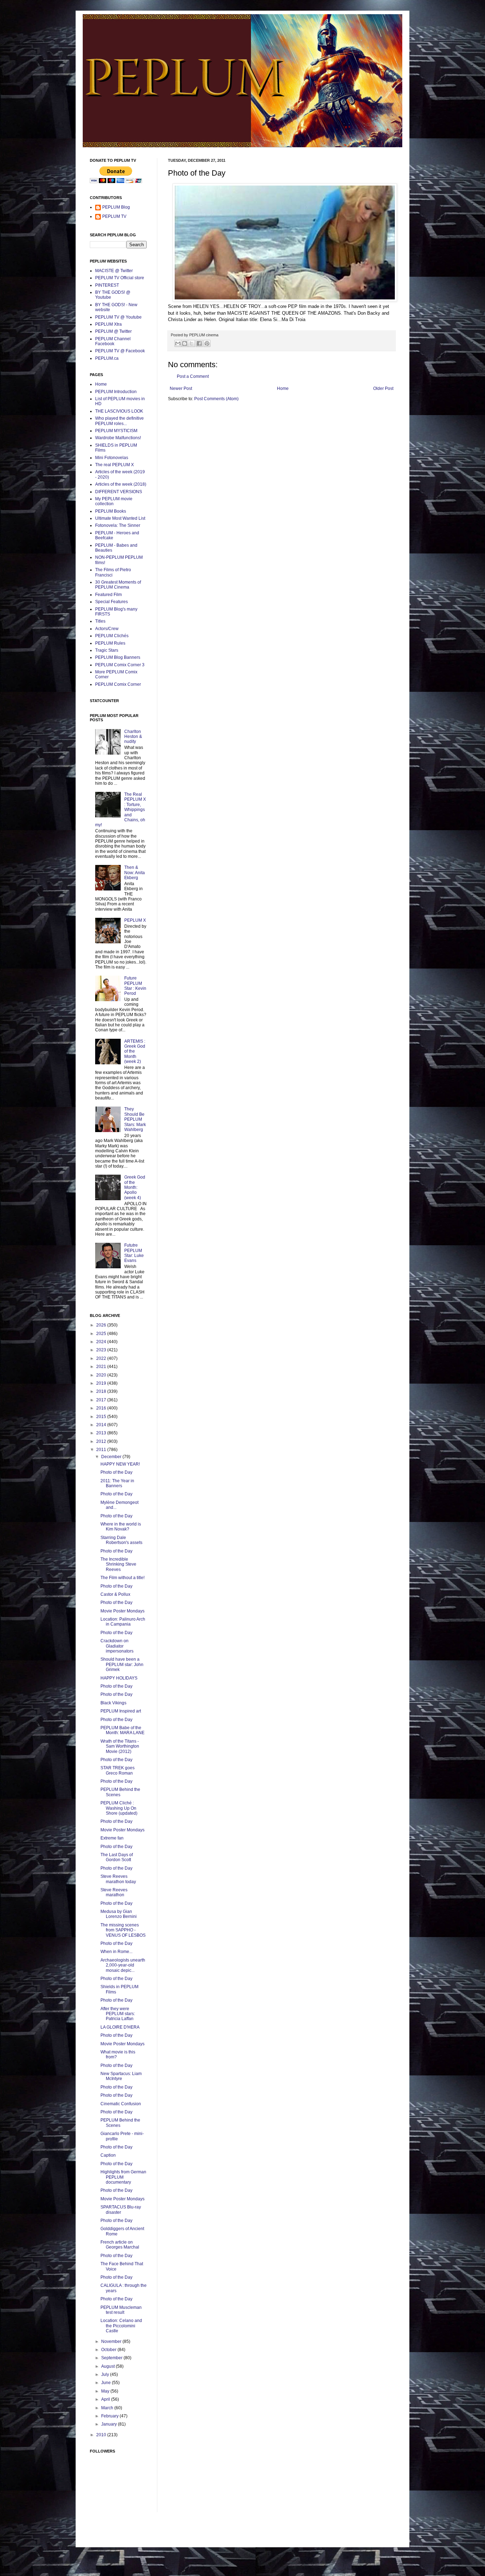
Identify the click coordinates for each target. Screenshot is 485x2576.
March (108, 2408)
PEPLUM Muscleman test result (121, 2310)
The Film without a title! (122, 1578)
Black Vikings (113, 1703)
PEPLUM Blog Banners (118, 657)
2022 (102, 1358)
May (106, 2391)
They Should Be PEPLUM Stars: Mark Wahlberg (135, 1119)
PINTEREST (107, 285)
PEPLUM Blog (116, 207)
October (109, 2350)
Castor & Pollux (115, 1594)
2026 (102, 1325)
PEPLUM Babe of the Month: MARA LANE (122, 1730)
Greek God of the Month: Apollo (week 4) (135, 1187)
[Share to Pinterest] (207, 343)
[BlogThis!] (185, 343)
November (112, 2341)
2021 (102, 1367)
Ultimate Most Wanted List (120, 518)
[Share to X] (191, 343)
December (112, 1457)
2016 (102, 1408)
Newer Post (181, 388)
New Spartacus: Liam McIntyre (121, 2076)
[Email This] (178, 343)
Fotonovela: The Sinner (118, 525)
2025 (102, 1334)
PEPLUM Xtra (108, 324)
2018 (102, 1391)
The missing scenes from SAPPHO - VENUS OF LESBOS (123, 1930)
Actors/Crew (107, 629)
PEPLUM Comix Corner (118, 684)
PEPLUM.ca (107, 358)
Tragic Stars (107, 650)
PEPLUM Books (111, 511)
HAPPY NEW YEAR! (120, 1464)
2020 (102, 1375)
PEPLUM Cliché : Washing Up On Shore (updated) (119, 1808)
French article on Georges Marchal (120, 2245)
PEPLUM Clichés (112, 636)
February (110, 2416)
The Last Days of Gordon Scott (117, 1857)
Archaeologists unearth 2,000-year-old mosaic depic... (123, 1965)
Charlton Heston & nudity (133, 737)
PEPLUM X (135, 920)
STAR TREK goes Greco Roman (118, 1770)
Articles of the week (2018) (121, 484)
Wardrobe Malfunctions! (118, 438)
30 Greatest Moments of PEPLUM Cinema (118, 585)
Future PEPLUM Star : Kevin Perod (135, 986)
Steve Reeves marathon (114, 1892)
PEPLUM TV (114, 216)
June (107, 2383)
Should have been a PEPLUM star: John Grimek (122, 1664)
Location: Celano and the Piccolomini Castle (121, 2326)
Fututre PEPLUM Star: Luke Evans (134, 1253)
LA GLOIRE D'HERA (120, 2027)
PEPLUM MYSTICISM (116, 431)
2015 (102, 1417)
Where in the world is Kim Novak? (121, 1527)
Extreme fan (112, 1838)
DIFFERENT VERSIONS (119, 492)
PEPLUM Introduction (116, 392)
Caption (108, 2155)
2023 (102, 1350)
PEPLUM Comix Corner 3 (120, 665)
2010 (102, 2435)
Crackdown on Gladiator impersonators (117, 1646)
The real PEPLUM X (115, 465)
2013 (102, 1433)
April (106, 2399)
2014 (102, 1425)
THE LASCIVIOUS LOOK (119, 411)
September (112, 2358)
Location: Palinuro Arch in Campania (123, 1622)
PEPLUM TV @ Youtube (118, 317)
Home (283, 388)
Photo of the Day (116, 1472)
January (110, 2424)
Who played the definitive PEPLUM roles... (119, 421)
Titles (100, 621)
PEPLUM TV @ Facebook (120, 351)
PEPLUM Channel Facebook (113, 341)
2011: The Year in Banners (117, 1483)
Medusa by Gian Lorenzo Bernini (119, 1914)
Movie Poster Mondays (122, 1611)
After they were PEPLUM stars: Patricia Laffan (118, 2014)
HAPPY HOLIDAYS (119, 1678)
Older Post (383, 388)
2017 (102, 1400)
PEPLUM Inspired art (121, 1711)
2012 (102, 1441)
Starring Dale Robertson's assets (121, 1540)
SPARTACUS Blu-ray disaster (121, 2210)
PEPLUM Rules (110, 643)
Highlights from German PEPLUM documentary (123, 2177)
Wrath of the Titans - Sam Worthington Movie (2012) (120, 1746)
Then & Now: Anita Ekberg (135, 873)
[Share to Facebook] (199, 343)
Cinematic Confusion (121, 2104)
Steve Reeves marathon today (118, 1879)
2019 (102, 1383)
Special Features (111, 602)
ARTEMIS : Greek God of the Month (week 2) (135, 1052)
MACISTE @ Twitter (114, 271)
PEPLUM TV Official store (120, 278)
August (108, 2366)
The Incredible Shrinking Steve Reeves (118, 1564)
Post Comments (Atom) (216, 399)
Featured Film (108, 595)
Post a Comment (193, 376)
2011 (102, 1450)
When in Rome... (116, 1952)
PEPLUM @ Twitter (113, 331)
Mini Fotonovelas (112, 458)
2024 (102, 1342)
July (106, 2374)
